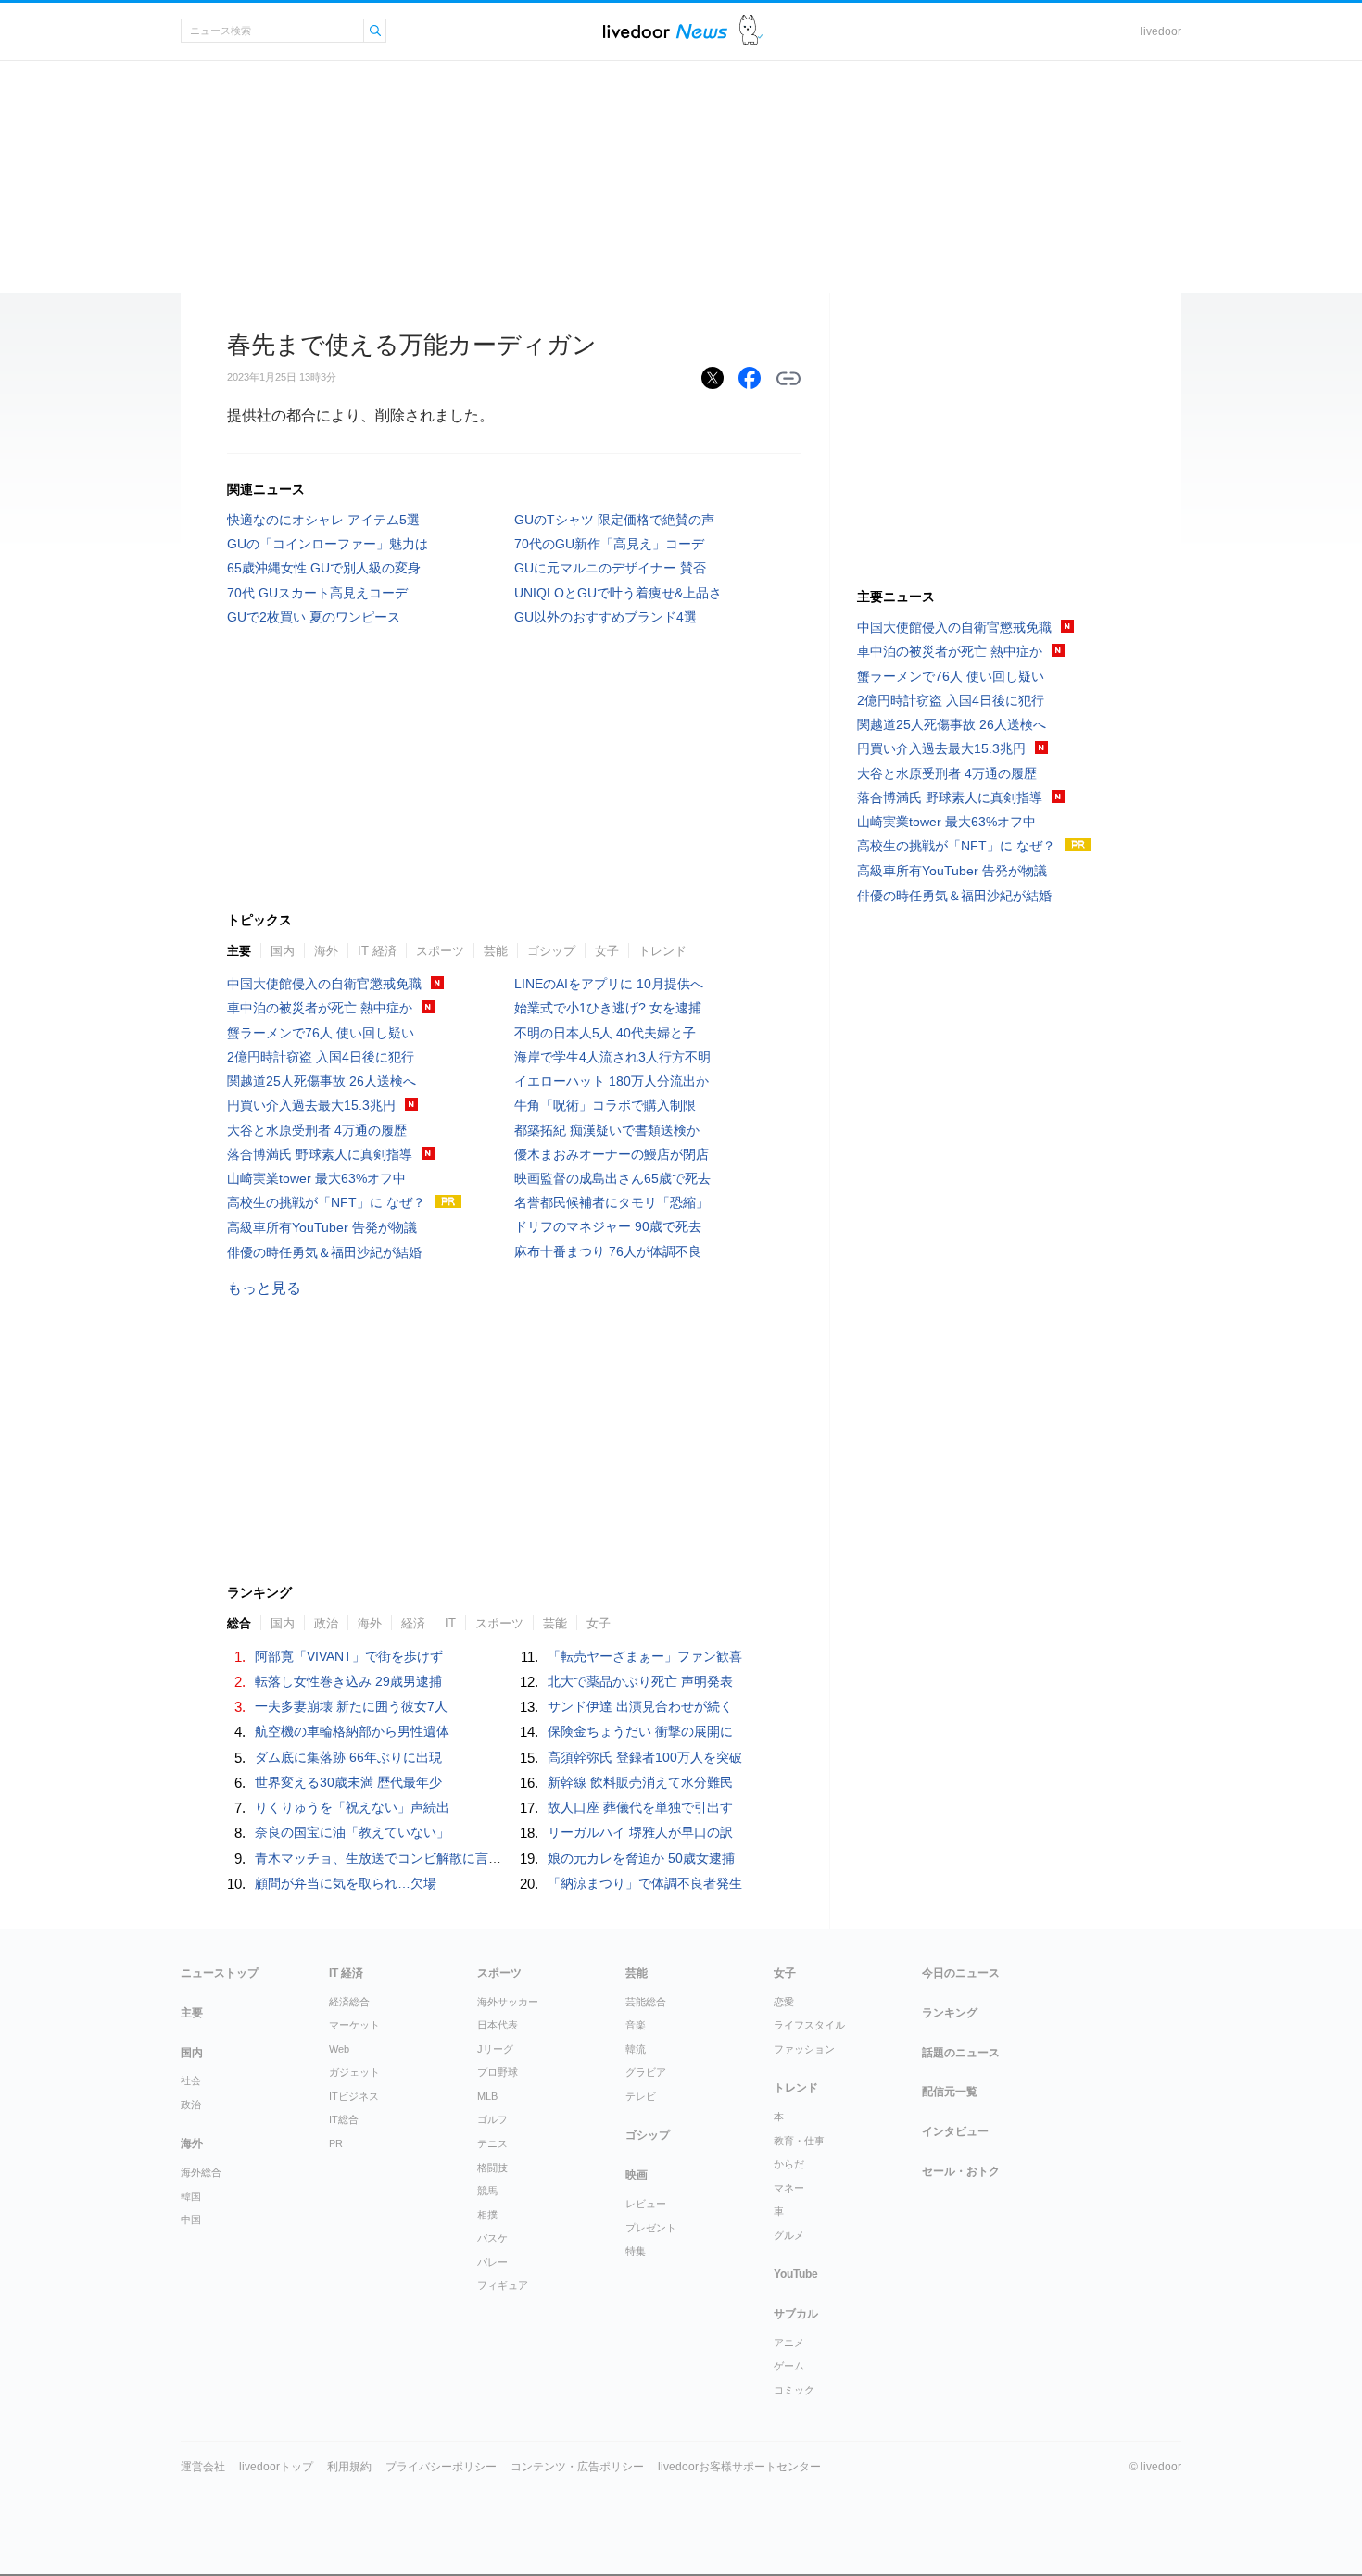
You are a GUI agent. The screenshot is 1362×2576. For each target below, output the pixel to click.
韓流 (636, 2049)
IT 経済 (377, 951)
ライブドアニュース (665, 31)
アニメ (789, 2343)
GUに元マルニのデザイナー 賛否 (610, 568)
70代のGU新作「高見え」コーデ (609, 544)
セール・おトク (961, 2171)
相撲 (487, 2215)
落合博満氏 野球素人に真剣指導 (320, 1154)
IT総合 (344, 2119)
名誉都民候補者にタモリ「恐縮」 (612, 1202)
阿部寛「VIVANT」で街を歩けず (349, 1656)
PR (336, 2143)
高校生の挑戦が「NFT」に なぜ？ (326, 1202)
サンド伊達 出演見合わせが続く (640, 1706)
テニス (492, 2143)
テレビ (641, 2096)
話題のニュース (961, 2053)
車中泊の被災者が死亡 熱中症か (320, 1008)
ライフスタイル (809, 2025)
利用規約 (349, 2467)
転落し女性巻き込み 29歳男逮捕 (348, 1681)
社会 (191, 2080)
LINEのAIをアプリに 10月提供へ (609, 984)
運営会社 (203, 2467)
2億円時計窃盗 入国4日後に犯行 (321, 1057)
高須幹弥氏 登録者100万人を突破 (645, 1757)
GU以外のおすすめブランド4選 (605, 617)
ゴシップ (551, 951)
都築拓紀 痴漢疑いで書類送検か (607, 1130)
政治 (191, 2105)
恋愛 (784, 2002)
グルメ (789, 2235)
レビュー (646, 2204)
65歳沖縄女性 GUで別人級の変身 (324, 568)
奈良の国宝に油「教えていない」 (352, 1832)
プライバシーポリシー (441, 2467)
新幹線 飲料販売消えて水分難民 (640, 1782)
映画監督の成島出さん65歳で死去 (612, 1178)
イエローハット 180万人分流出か (612, 1081)
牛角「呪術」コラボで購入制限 (605, 1105)
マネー (789, 2188)
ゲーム (789, 2366)
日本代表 (498, 2025)
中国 (191, 2219)
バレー (492, 2262)
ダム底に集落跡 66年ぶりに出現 (348, 1757)
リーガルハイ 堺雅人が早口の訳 (640, 1832)
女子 (607, 951)
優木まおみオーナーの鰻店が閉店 (612, 1154)
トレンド (662, 951)
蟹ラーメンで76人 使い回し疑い (321, 1033)
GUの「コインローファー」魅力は (328, 544)
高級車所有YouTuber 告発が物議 (322, 1227)
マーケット (354, 2025)
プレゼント (651, 2228)
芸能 (496, 951)
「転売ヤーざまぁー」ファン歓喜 (645, 1656)
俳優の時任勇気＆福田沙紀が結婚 (324, 1252)
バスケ (492, 2238)
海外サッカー (508, 2002)
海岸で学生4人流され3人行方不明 (612, 1057)
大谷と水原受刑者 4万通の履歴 (317, 1130)
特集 (636, 2251)
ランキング (950, 2013)
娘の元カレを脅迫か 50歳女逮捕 (641, 1858)
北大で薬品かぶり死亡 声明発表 (640, 1681)
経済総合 (349, 2002)
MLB (487, 2096)
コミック (794, 2390)
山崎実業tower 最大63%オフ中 (316, 1178)
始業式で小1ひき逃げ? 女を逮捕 (608, 1008)
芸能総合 (646, 2002)
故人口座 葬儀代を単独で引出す (640, 1807)
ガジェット (354, 2072)
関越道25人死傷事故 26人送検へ (322, 1081)
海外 (326, 951)
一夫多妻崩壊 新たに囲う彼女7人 (351, 1706)
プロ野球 (498, 2072)
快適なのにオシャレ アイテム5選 (323, 520)
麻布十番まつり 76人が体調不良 (608, 1251)
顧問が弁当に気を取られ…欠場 (346, 1883)
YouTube (796, 2274)
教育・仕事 (799, 2141)
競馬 (487, 2191)
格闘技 (492, 2168)
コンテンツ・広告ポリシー (577, 2467)
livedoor (1161, 31)
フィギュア (503, 2285)
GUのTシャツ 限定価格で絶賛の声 (614, 520)
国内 (283, 951)
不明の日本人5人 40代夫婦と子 (605, 1033)
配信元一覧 (950, 2092)
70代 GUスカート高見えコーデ (317, 593)
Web (339, 2049)
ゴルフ (492, 2119)
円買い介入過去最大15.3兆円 (311, 1105)
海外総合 (201, 2172)
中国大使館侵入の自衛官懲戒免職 (324, 984)
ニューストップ (220, 1973)
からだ (789, 2164)
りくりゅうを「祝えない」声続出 (352, 1807)
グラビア (646, 2072)
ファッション (804, 2049)
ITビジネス (354, 2096)
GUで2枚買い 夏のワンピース (314, 617)
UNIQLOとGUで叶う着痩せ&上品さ (618, 593)
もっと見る (264, 1288)
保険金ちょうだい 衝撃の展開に (640, 1731)
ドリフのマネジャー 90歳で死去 (608, 1226)
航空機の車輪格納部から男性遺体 (352, 1731)
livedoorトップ (276, 2467)
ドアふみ (751, 31)
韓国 (191, 2196)
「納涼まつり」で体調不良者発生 (645, 1883)
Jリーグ (495, 2049)
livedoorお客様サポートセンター (739, 2467)
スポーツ (440, 951)
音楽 (636, 2025)
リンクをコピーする (788, 379)
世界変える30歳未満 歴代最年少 (348, 1782)
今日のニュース (961, 1973)
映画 (637, 2175)
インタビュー (955, 2131)
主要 (239, 951)
